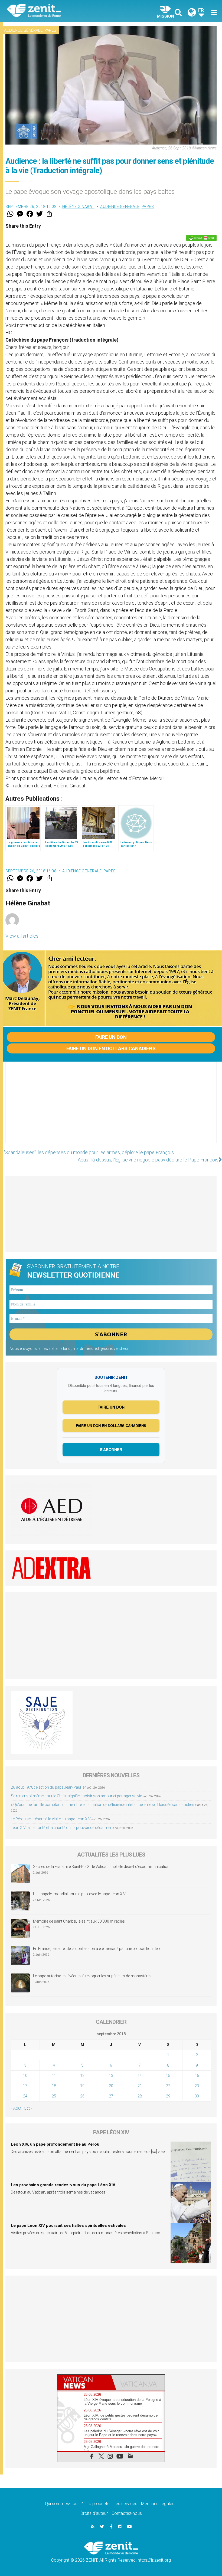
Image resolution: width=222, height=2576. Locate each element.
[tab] (84, 2383)
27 (111, 2096)
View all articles (22, 936)
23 (197, 2086)
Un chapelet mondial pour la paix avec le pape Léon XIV (79, 1894)
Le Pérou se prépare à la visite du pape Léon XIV (51, 1819)
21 (140, 2086)
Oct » (28, 2108)
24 (25, 2096)
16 (197, 2076)
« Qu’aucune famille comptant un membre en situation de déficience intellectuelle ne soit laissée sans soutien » (104, 1805)
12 (82, 2076)
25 (54, 2096)
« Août (16, 2108)
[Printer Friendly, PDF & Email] (201, 238)
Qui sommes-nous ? (64, 2504)
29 (168, 2096)
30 (197, 2096)
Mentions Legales (158, 2504)
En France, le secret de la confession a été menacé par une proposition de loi (98, 1949)
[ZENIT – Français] (62, 11)
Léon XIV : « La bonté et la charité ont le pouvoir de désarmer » (62, 1828)
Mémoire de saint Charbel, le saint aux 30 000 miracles (79, 1921)
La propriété (98, 2504)
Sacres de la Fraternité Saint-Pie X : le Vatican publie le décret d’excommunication (101, 1867)
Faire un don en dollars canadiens (111, 1048)
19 (82, 2086)
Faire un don (111, 1037)
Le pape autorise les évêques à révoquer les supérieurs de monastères (92, 1976)
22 (168, 2086)
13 (111, 2076)
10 (25, 2076)
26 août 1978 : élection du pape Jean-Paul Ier (48, 1787)
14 (140, 2076)
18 (54, 2086)
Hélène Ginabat (78, 207)
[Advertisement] (111, 1108)
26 (82, 2096)
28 (140, 2096)
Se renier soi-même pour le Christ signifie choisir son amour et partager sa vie (76, 1796)
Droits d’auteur (94, 2513)
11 (54, 2076)
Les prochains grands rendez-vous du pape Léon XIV (63, 2185)
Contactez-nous (127, 2513)
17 (25, 2086)
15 (168, 2076)
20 (111, 2086)
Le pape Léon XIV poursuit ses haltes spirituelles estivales (68, 2225)
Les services (125, 2504)
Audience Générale (23, 30)
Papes (50, 30)
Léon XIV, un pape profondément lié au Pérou (55, 2144)
